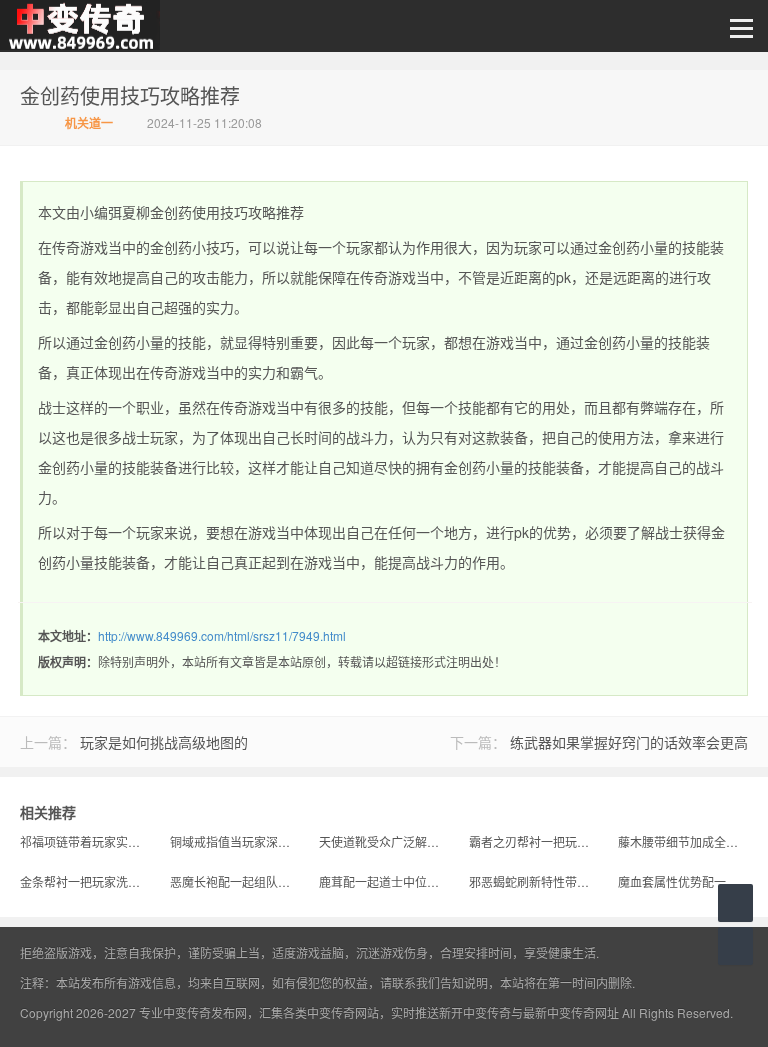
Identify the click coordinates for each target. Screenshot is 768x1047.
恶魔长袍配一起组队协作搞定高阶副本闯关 (235, 881)
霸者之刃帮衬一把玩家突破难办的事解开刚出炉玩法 (534, 841)
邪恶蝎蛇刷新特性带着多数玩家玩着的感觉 (534, 881)
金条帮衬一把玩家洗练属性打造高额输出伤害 (85, 881)
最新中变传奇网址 (571, 1012)
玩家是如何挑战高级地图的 (164, 742)
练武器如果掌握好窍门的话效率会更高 (629, 742)
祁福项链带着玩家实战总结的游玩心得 (85, 841)
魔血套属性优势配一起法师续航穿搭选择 (683, 881)
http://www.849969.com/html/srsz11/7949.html (222, 635)
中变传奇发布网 (205, 1012)
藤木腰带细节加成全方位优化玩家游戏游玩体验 (683, 841)
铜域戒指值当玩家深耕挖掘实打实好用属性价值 (235, 841)
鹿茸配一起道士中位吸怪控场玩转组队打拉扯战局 (384, 881)
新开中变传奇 (475, 1012)
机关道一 (89, 123)
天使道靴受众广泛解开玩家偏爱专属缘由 (384, 841)
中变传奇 (80, 26)
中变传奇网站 (343, 1012)
